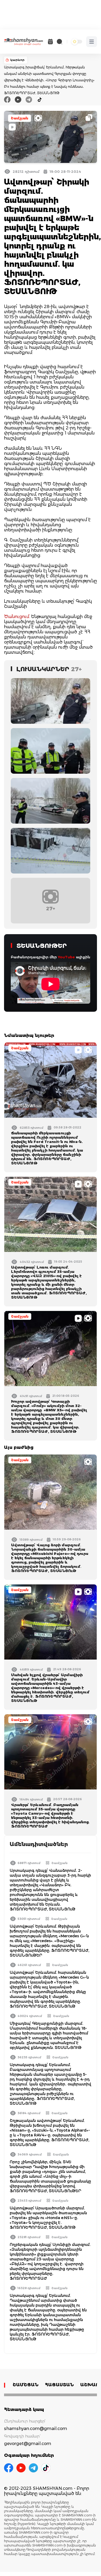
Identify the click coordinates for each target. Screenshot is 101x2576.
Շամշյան (20, 118)
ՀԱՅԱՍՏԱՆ (59, 2385)
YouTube (66, 957)
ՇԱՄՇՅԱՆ (26, 2385)
